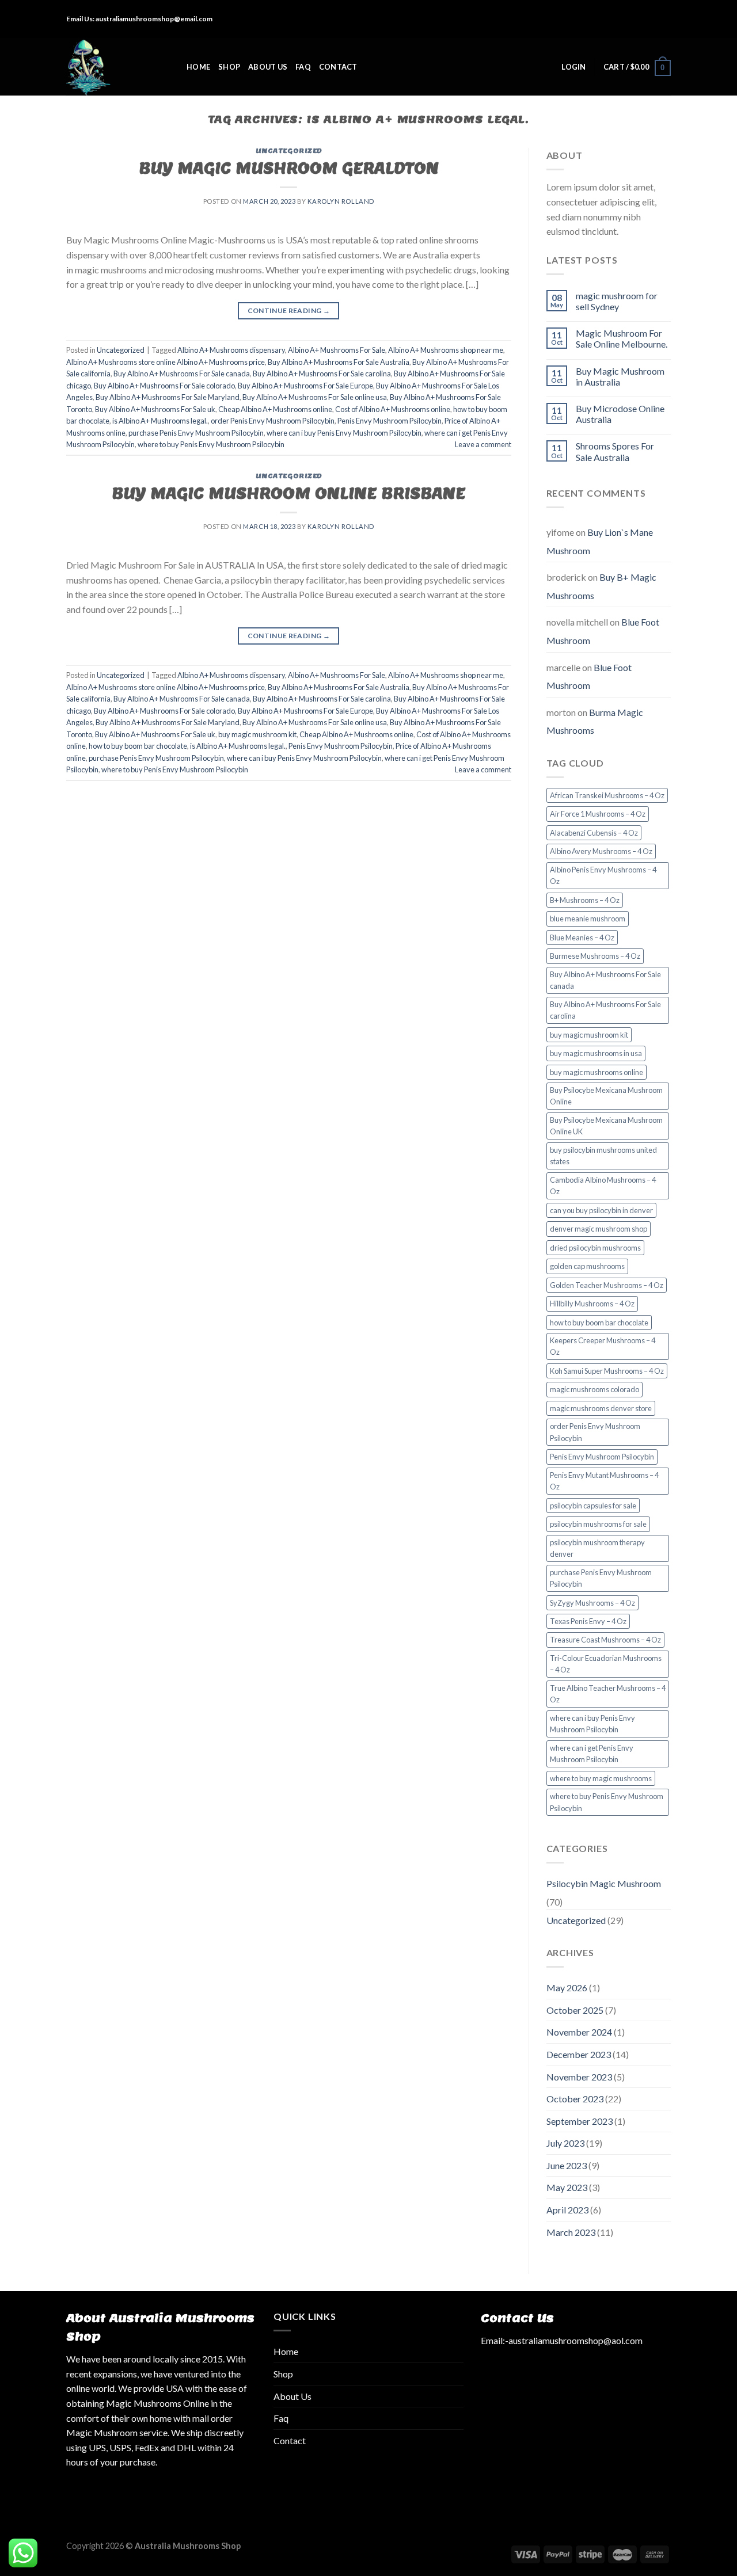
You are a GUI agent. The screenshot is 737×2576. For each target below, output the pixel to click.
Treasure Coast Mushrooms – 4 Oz (605, 1640)
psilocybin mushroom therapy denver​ (597, 1548)
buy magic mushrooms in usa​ (596, 1053)
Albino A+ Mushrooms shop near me (446, 350)
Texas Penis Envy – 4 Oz (588, 1621)
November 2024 (579, 2032)
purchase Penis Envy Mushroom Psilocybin (196, 433)
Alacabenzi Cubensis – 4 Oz (594, 833)
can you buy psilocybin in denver (601, 1210)
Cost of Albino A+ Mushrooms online (393, 409)
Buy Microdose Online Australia (620, 414)
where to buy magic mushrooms (601, 1778)
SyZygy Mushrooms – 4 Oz (592, 1603)
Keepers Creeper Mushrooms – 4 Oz (603, 1346)
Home (198, 67)
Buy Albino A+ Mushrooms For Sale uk (155, 409)
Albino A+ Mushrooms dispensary (231, 350)
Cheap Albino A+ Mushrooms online (275, 409)
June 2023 (567, 2165)
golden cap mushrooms (587, 1266)
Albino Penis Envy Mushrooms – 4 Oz (603, 875)
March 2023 (571, 2232)
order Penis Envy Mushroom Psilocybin (273, 421)
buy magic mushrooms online (597, 1072)
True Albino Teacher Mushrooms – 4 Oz (608, 1694)
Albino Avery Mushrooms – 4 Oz (601, 851)
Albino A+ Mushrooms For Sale (337, 350)
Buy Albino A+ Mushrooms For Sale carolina (322, 374)
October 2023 (575, 2099)
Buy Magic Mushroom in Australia (620, 376)
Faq (303, 67)
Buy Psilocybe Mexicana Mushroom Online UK (606, 1126)
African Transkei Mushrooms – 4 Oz (607, 795)
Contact (338, 67)
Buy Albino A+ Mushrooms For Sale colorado (164, 386)
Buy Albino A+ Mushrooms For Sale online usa (315, 397)
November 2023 (579, 2077)
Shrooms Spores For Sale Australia (615, 451)
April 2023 (567, 2210)
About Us (268, 67)
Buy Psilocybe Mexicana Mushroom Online (606, 1096)
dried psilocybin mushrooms (595, 1248)
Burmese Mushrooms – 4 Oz (595, 956)
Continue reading (289, 310)
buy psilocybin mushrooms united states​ (603, 1156)
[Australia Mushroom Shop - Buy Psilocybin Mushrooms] (118, 67)
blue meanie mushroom (588, 919)
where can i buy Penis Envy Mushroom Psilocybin (344, 433)
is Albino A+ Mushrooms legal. (160, 421)
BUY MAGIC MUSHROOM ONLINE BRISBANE (288, 493)
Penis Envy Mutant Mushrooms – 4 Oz (604, 1481)
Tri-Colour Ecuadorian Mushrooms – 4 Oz (606, 1664)
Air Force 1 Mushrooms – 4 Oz (598, 814)
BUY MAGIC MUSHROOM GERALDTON (289, 168)
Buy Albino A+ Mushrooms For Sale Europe (305, 386)
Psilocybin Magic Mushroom (604, 1883)
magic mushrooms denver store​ (601, 1408)
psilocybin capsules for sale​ (593, 1506)
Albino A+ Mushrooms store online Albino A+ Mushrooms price (166, 362)
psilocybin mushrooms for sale (598, 1524)
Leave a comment (483, 444)
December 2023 (579, 2054)
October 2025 (575, 2010)
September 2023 (580, 2121)
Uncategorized (289, 151)
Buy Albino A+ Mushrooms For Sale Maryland (168, 397)
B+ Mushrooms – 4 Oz (585, 900)
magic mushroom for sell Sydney (617, 301)
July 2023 (565, 2143)
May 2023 (567, 2187)
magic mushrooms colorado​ (594, 1389)
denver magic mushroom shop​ (599, 1229)
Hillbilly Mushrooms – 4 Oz (592, 1304)
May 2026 (567, 1988)
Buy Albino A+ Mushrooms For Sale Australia (339, 362)
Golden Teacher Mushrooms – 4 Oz (607, 1285)
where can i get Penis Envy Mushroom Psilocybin (592, 1754)
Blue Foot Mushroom (589, 677)
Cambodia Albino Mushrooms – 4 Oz (603, 1186)
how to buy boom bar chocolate (138, 746)
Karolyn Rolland (341, 201)
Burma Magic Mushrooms (595, 721)
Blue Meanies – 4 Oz (582, 938)
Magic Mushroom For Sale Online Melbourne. (622, 338)
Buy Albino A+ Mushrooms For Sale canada (182, 374)
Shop (229, 67)
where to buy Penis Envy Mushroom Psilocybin (211, 444)
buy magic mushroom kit (257, 734)
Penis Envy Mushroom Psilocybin (390, 421)
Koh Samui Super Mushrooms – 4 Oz (607, 1371)
